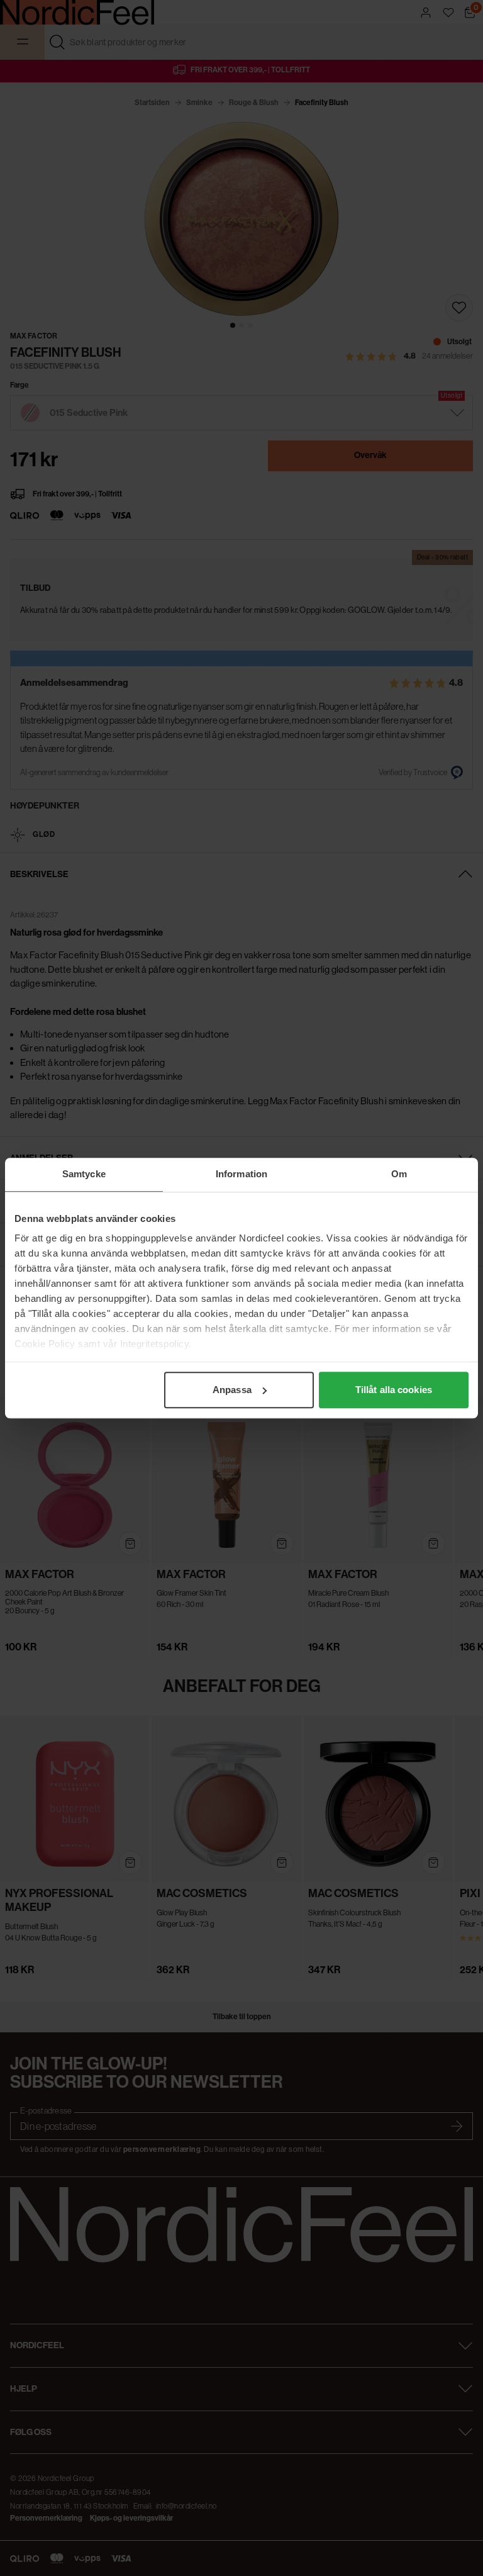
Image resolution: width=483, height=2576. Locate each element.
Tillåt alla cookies (394, 1390)
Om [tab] (399, 1174)
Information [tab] (241, 1174)
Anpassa (232, 1390)
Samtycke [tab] (84, 1174)
